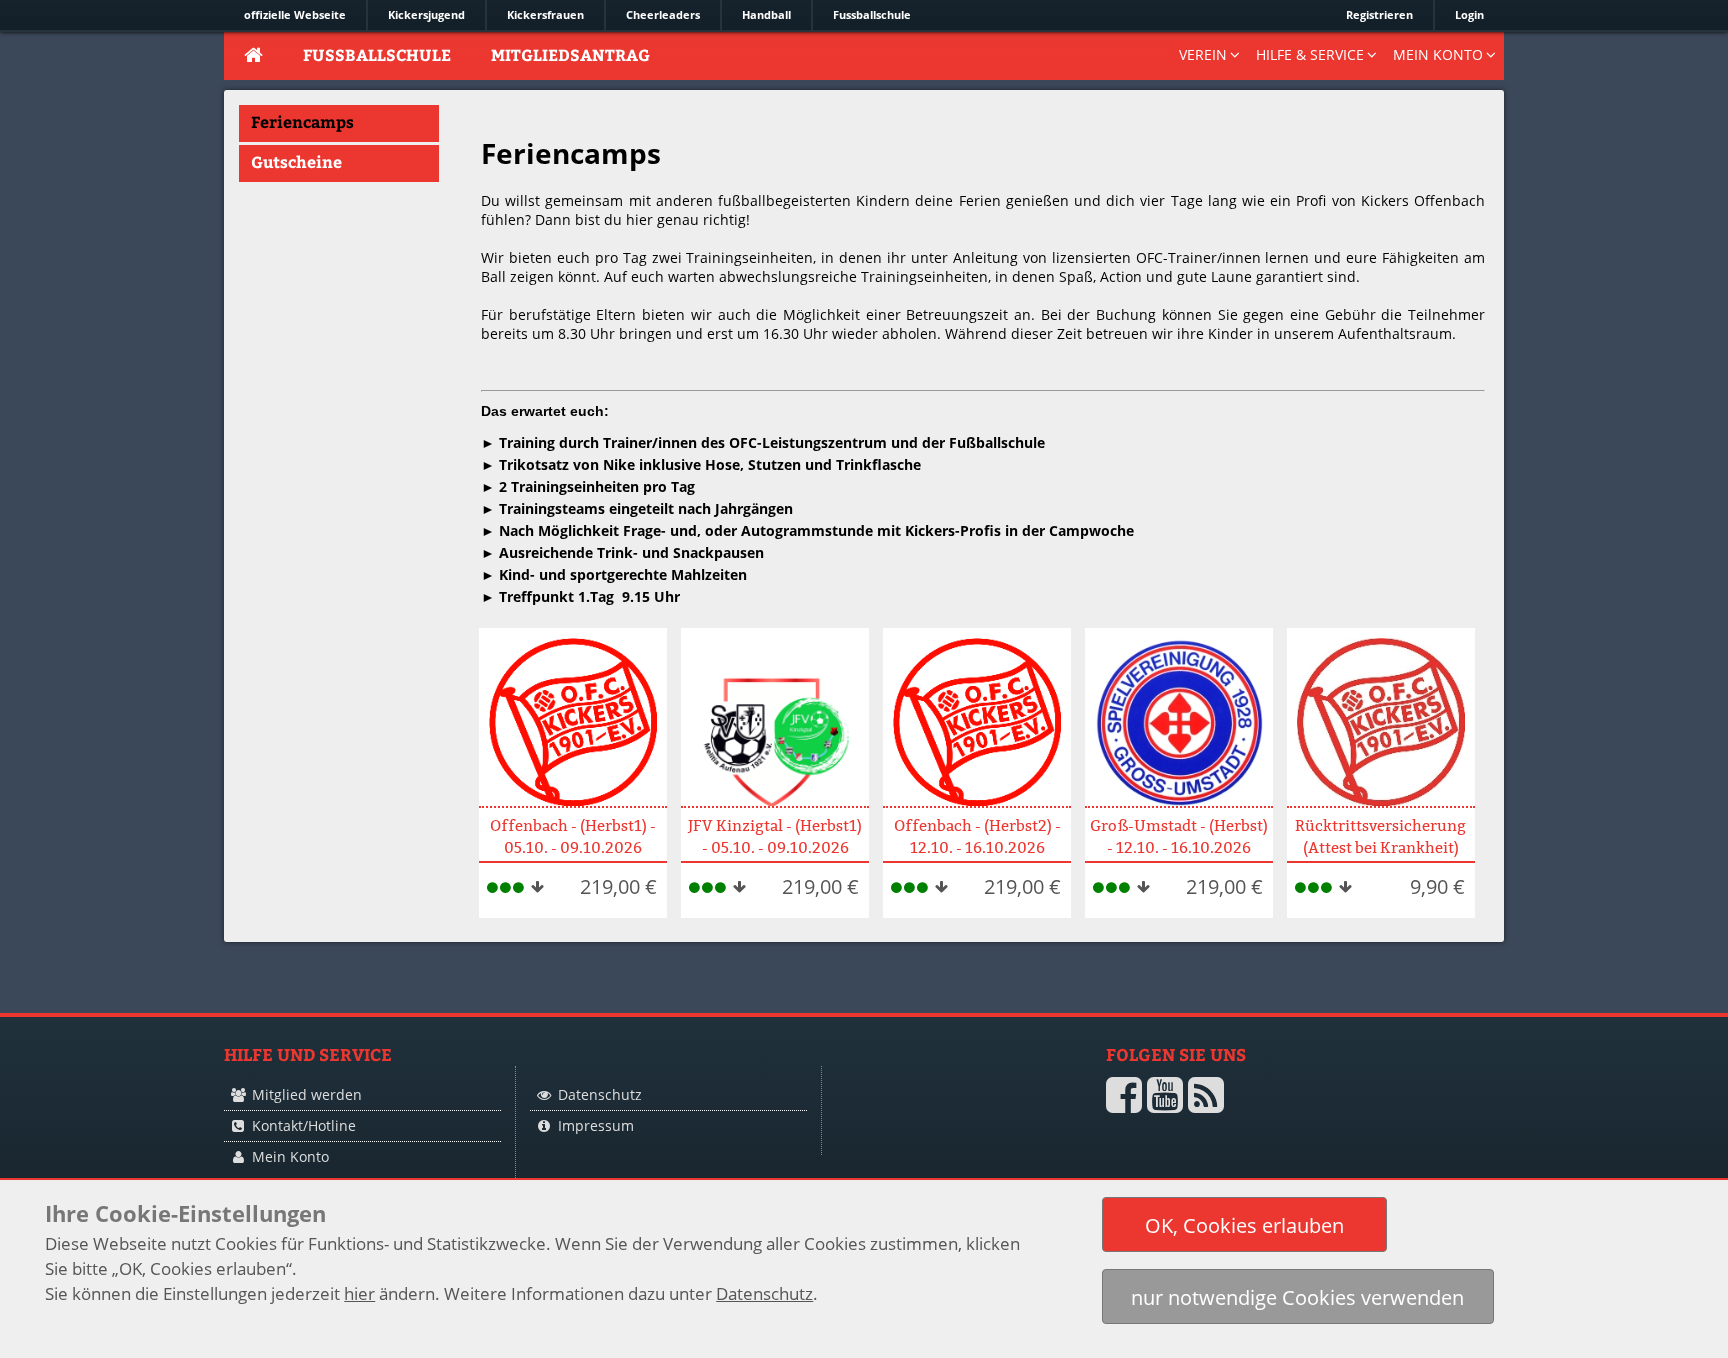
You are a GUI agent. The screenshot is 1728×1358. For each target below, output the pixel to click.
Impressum (596, 1125)
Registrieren (1379, 14)
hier (359, 1293)
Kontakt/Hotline (304, 1125)
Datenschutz (600, 1094)
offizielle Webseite (295, 14)
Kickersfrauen (545, 14)
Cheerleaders (663, 14)
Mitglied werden (307, 1094)
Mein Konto (290, 1156)
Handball (766, 14)
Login (1469, 14)
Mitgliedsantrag (570, 54)
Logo (933, 1131)
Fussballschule (872, 14)
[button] (1245, 1224)
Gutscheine (296, 161)
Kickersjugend (426, 14)
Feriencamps (302, 121)
